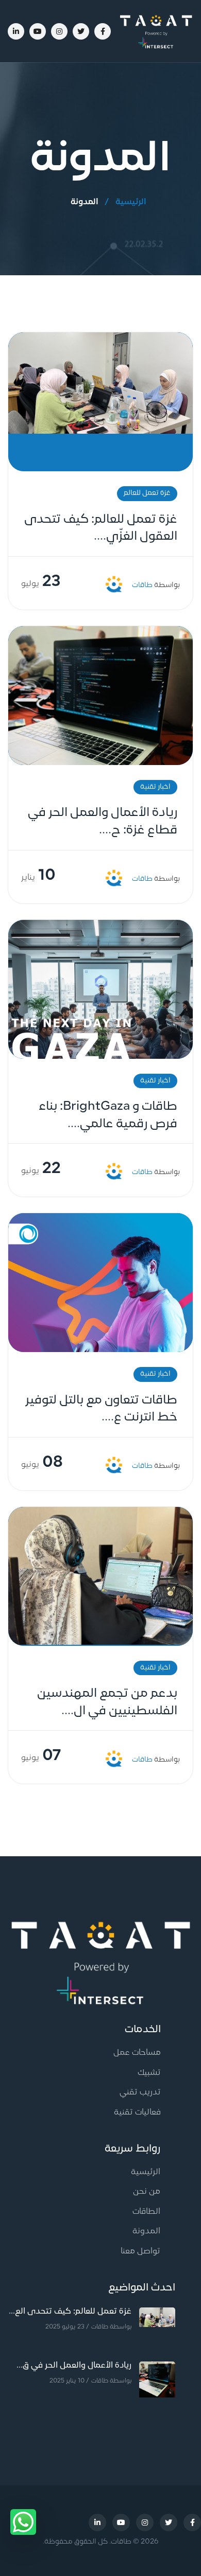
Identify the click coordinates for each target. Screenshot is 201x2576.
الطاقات (146, 2212)
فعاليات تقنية (137, 2112)
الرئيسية (131, 202)
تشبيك (149, 2073)
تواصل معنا (140, 2251)
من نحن (147, 2192)
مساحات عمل (137, 2053)
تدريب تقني (140, 2092)
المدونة (146, 2231)
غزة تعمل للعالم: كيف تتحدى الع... (70, 2312)
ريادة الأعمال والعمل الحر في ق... (74, 2366)
